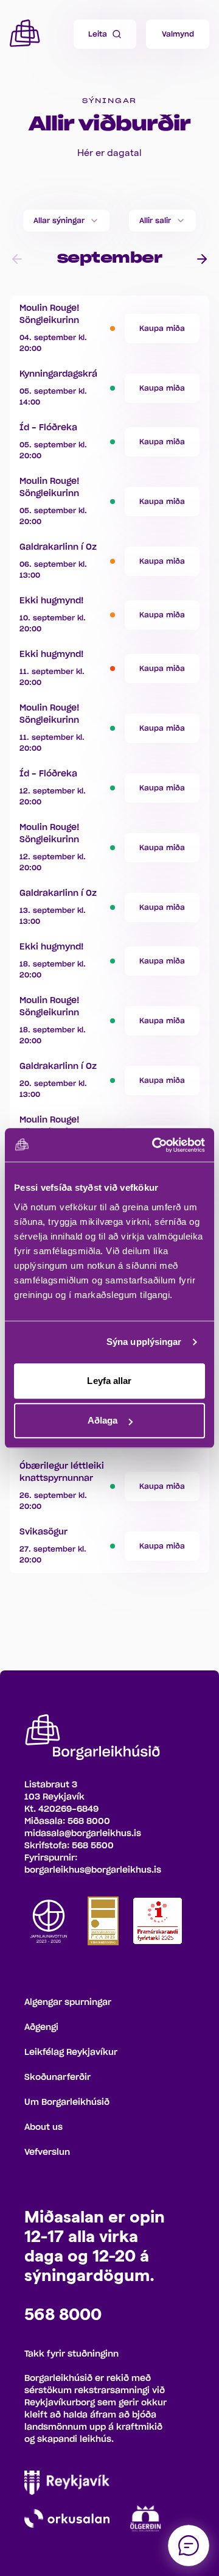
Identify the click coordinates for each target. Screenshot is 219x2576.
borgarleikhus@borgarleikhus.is (93, 1870)
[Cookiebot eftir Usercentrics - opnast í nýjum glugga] (155, 1145)
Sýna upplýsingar (144, 1342)
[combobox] (66, 221)
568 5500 (93, 1846)
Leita (98, 34)
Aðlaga (103, 1420)
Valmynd (178, 34)
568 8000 (89, 1822)
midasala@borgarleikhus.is (83, 1834)
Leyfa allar (109, 1381)
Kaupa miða (162, 328)
